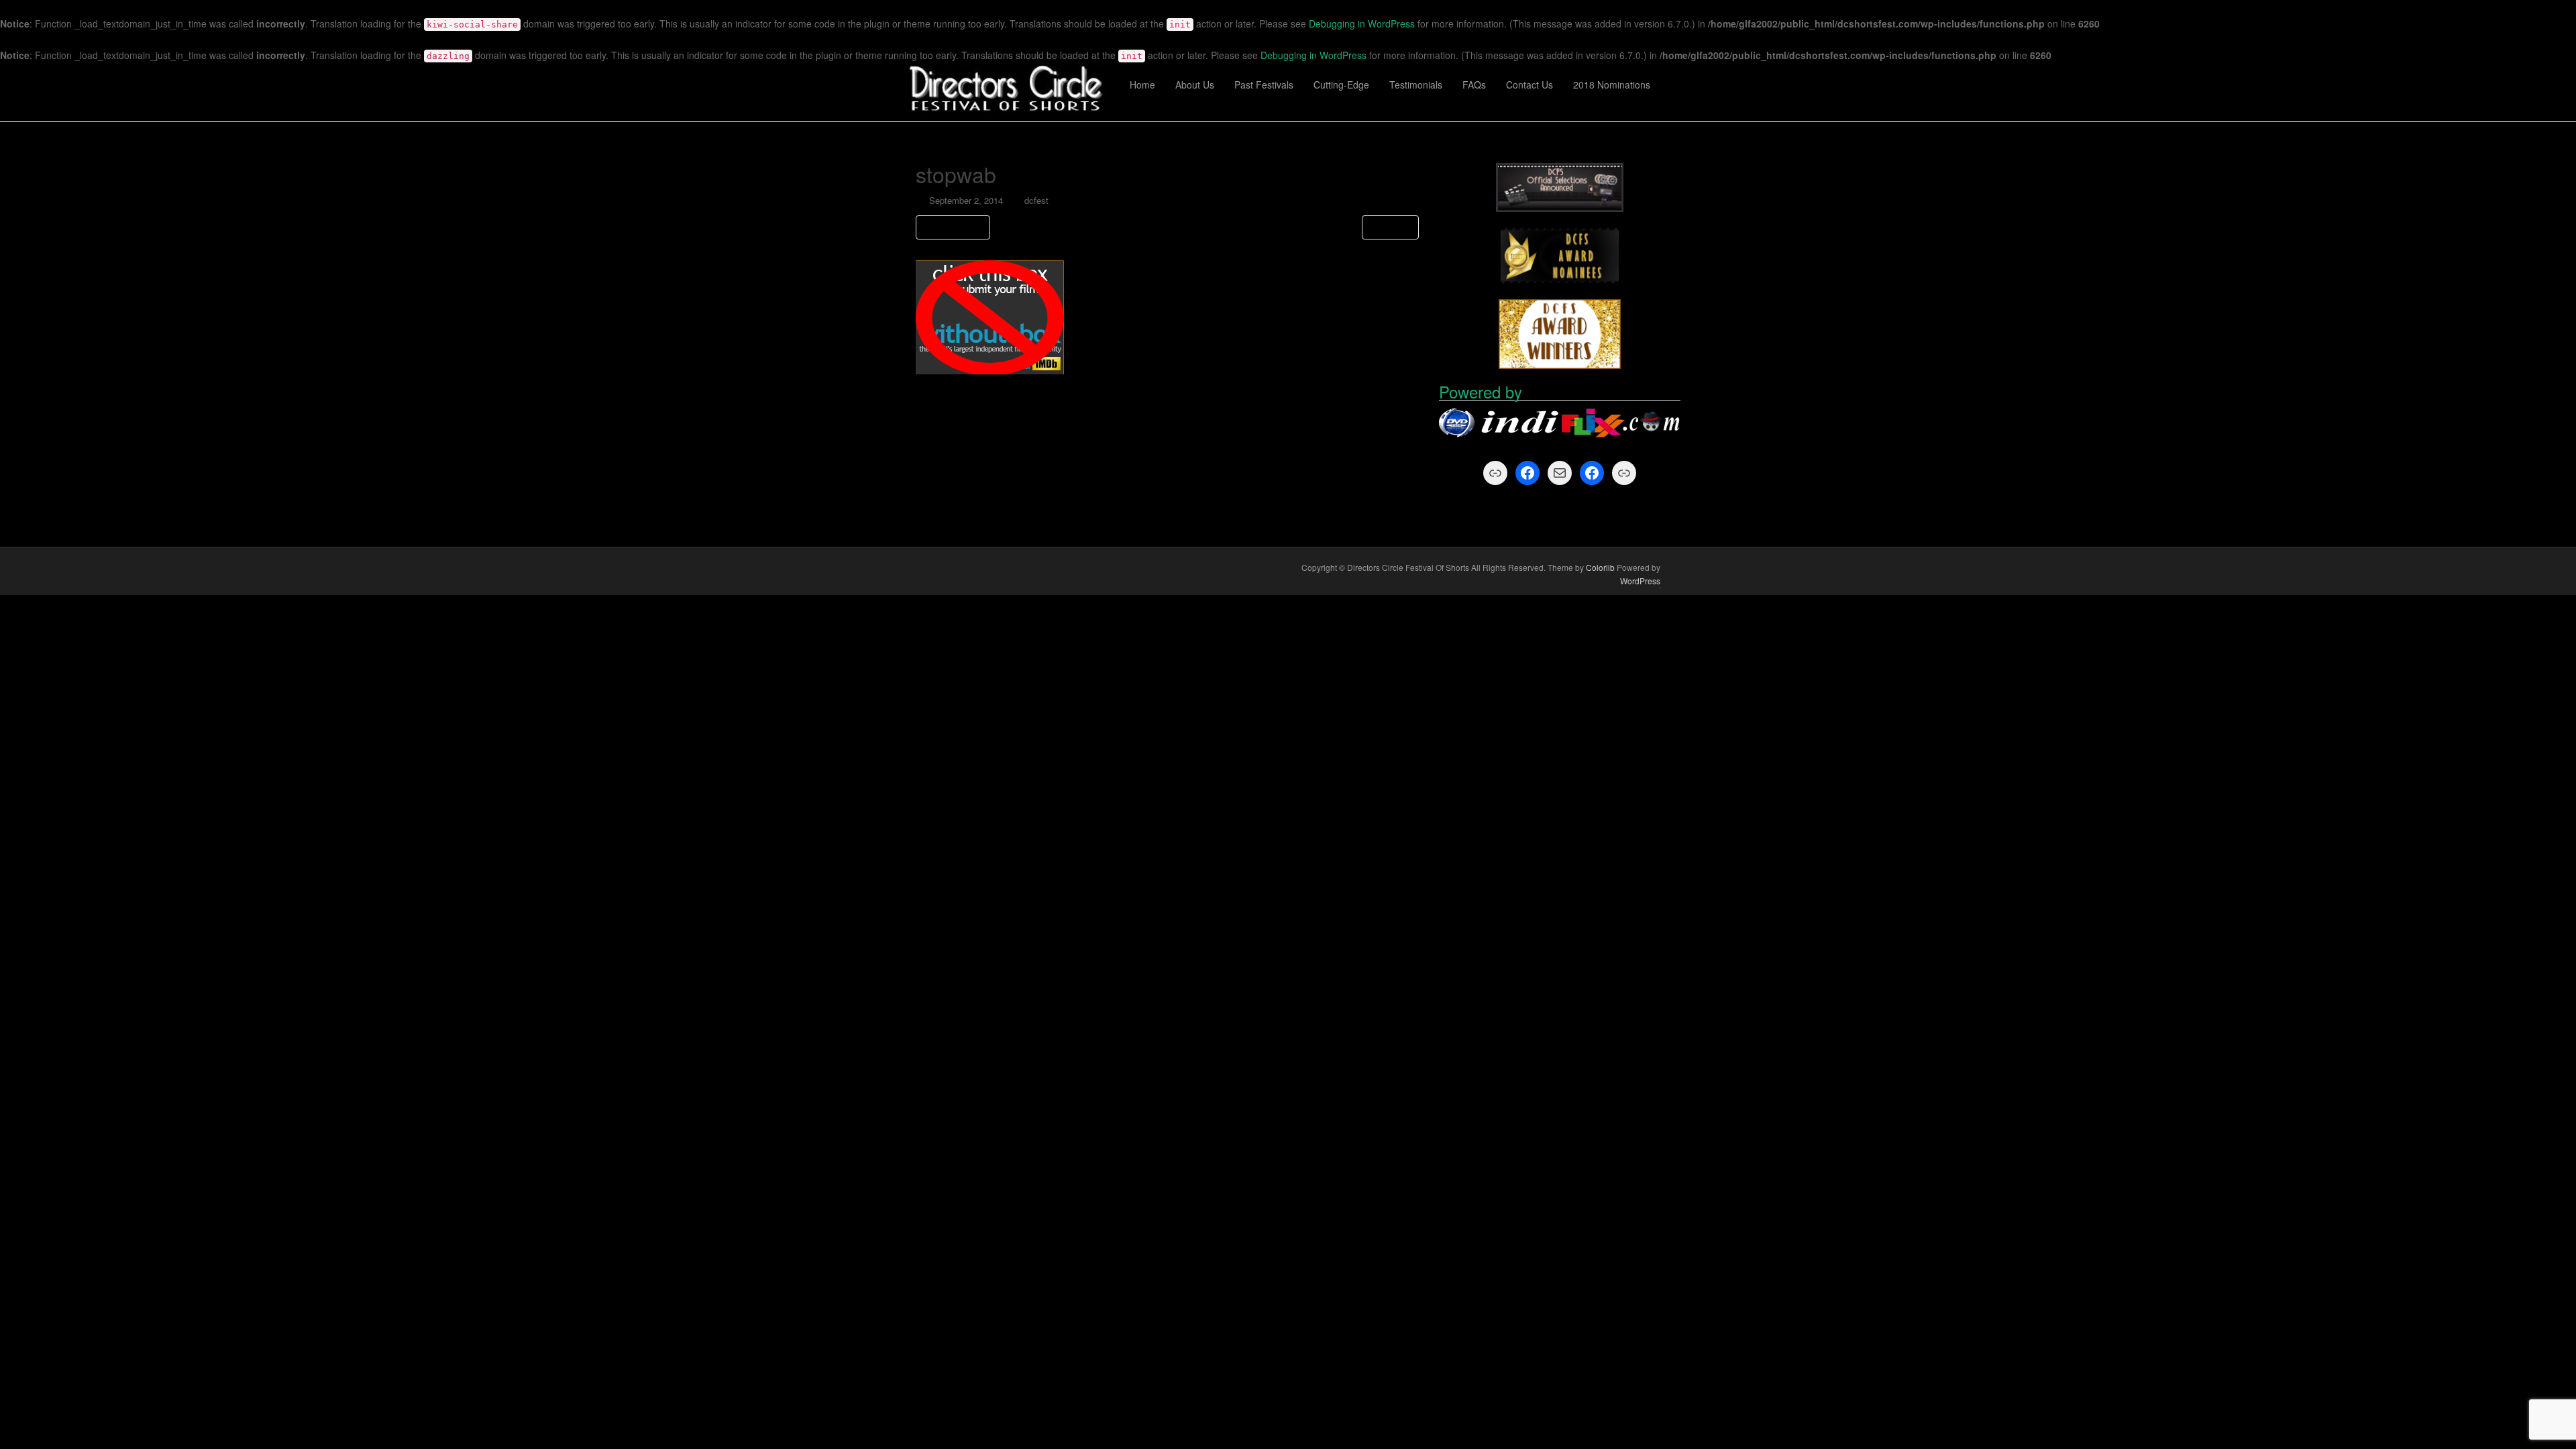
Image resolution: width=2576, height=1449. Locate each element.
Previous (956, 227)
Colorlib (1600, 567)
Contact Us (1529, 85)
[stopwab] (990, 316)
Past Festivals (1264, 85)
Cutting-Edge (1341, 85)
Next (1387, 227)
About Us (1195, 85)
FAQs (1474, 85)
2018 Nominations (1612, 85)
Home (1142, 85)
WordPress (1640, 581)
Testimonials (1416, 85)
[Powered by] (1560, 424)
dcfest (1036, 200)
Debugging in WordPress (1362, 23)
